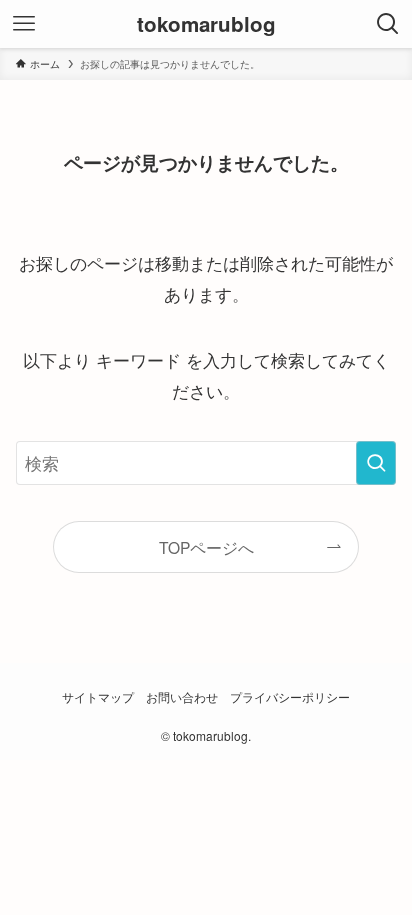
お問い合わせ (182, 697)
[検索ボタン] (388, 24)
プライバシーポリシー (290, 697)
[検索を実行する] (376, 463)
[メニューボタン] (24, 24)
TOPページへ (206, 547)
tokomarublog (206, 24)
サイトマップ (98, 697)
